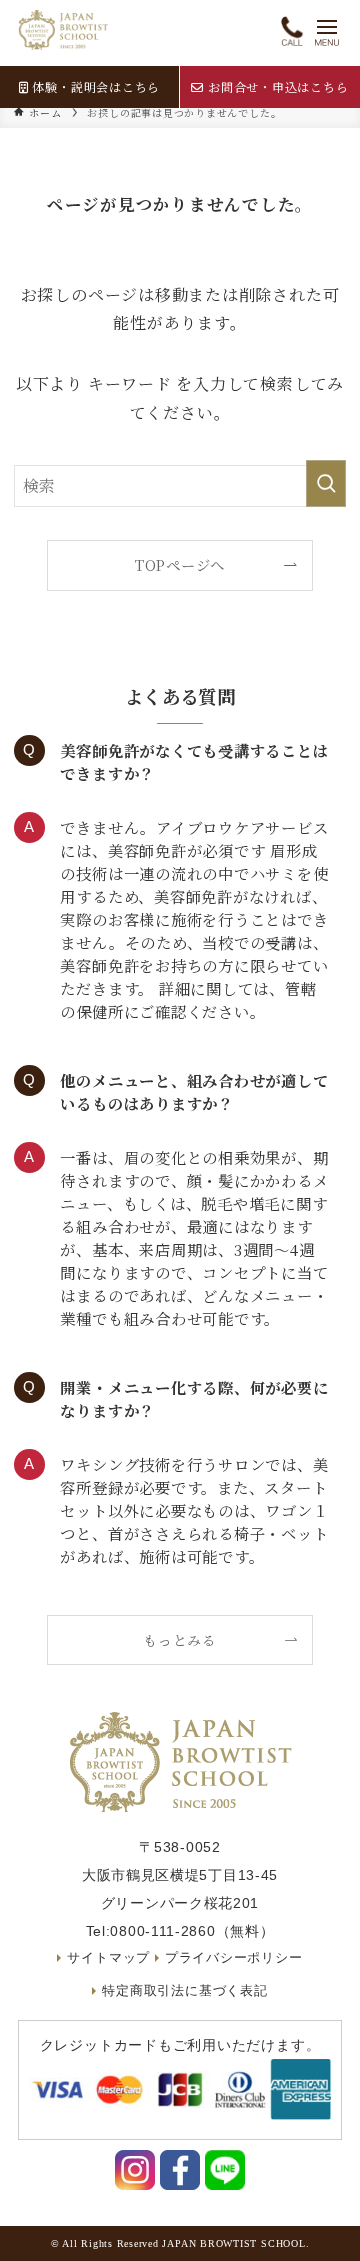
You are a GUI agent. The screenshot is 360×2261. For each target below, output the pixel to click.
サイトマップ (108, 1957)
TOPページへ (180, 564)
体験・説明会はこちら (96, 86)
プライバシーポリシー (234, 1957)
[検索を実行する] (326, 483)
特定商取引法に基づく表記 (184, 1990)
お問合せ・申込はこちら (278, 86)
